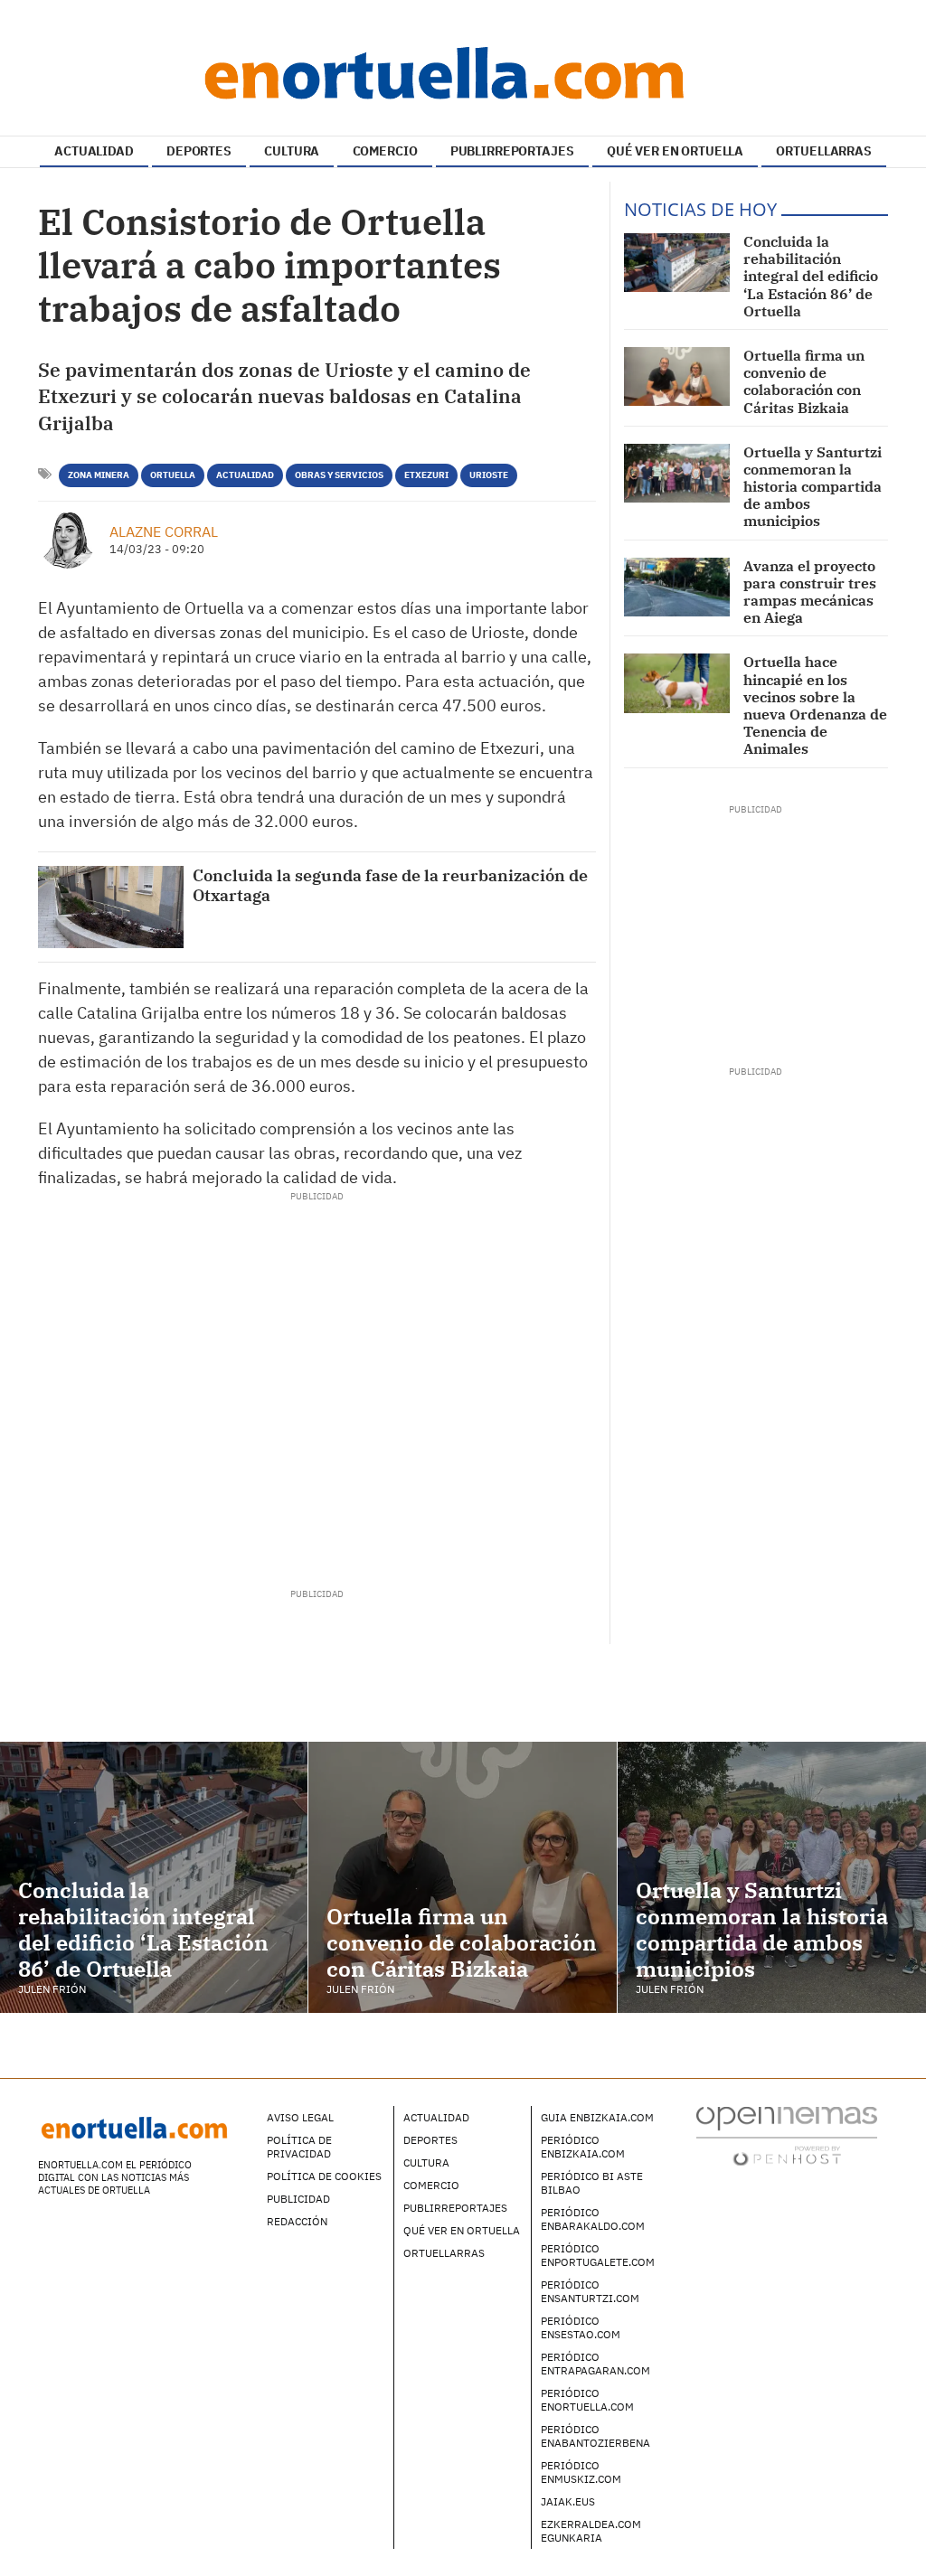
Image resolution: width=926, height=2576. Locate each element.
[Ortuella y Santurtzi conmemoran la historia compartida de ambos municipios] (677, 473)
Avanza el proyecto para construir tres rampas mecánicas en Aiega (810, 592)
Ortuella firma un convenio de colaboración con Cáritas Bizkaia (804, 381)
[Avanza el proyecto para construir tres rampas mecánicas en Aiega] (677, 587)
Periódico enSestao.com (581, 2327)
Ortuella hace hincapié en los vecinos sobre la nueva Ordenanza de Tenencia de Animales (815, 705)
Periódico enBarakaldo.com (593, 2219)
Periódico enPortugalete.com (598, 2255)
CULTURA (292, 151)
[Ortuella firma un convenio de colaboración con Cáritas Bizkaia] (677, 376)
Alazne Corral (164, 531)
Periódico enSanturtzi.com (590, 2291)
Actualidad (245, 475)
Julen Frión (52, 1989)
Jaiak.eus (568, 2501)
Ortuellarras (444, 2253)
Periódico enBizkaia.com (583, 2147)
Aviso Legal (300, 2117)
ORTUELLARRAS (823, 151)
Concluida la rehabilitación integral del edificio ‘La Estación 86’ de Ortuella (811, 276)
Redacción (297, 2221)
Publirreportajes (455, 2208)
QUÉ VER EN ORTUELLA (675, 151)
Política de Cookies (324, 2176)
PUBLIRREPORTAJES (512, 151)
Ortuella (173, 475)
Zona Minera (99, 475)
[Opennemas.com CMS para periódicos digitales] (787, 2134)
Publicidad (298, 2199)
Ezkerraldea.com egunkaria (591, 2531)
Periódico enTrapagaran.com (595, 2364)
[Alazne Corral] (67, 540)
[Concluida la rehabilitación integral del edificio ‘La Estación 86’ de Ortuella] (677, 263)
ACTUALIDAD (94, 151)
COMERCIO (385, 151)
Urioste (489, 475)
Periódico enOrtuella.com (587, 2400)
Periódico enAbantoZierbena (595, 2436)
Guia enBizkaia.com (597, 2117)
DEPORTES (199, 151)
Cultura (426, 2162)
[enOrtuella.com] (463, 72)
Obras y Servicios (339, 475)
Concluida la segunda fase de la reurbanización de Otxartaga (390, 885)
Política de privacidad (299, 2147)
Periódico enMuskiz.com (581, 2472)
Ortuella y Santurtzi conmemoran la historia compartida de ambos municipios (813, 487)
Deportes (430, 2140)
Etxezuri (426, 475)
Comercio (431, 2185)
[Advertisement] (317, 1384)
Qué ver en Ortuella (462, 2230)
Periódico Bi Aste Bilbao (592, 2183)
